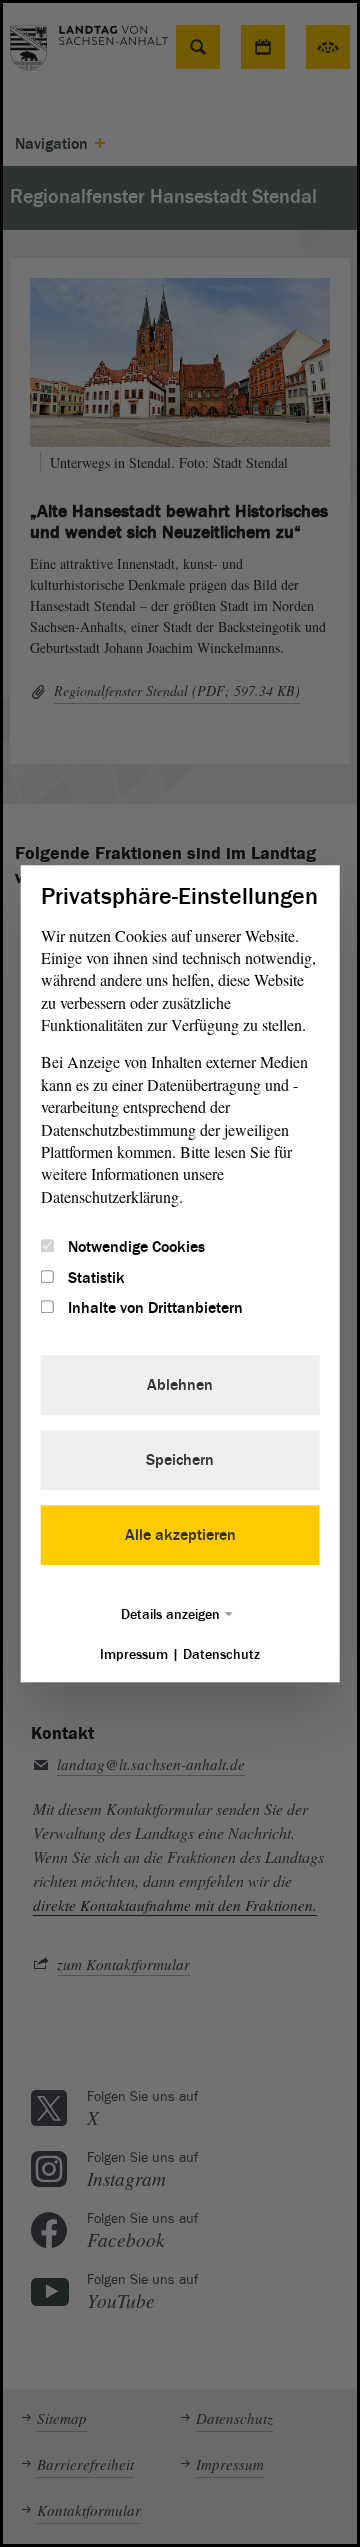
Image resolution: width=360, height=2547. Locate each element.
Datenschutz (221, 1654)
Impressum (134, 1654)
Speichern (180, 1460)
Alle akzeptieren (180, 1535)
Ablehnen (180, 1385)
